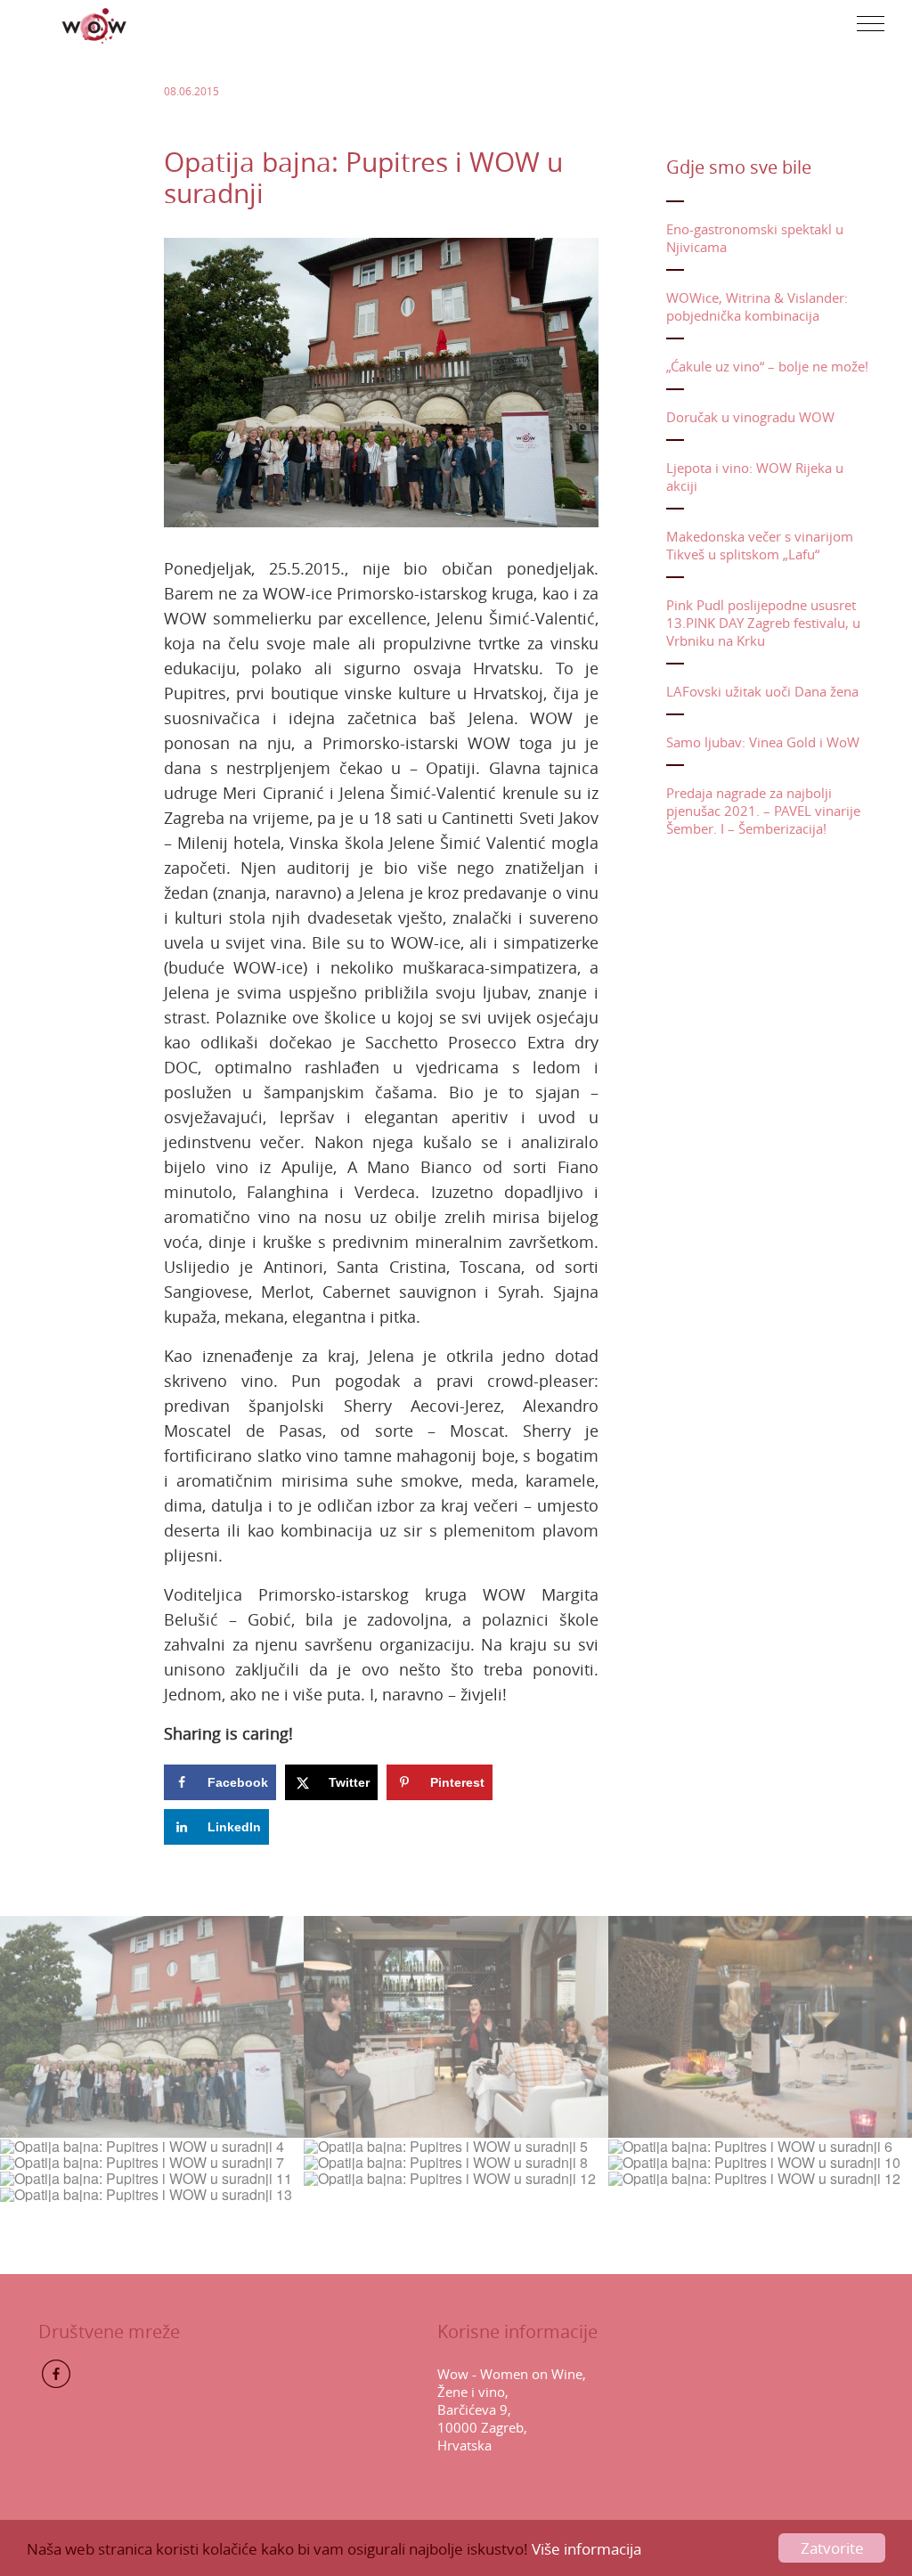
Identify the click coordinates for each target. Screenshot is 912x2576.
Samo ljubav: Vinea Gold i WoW (763, 742)
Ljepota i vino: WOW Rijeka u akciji (755, 477)
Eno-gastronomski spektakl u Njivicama (755, 238)
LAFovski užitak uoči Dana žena (762, 691)
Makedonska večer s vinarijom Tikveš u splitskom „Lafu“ (760, 545)
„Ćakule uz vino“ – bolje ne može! (767, 366)
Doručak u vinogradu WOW (750, 417)
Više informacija (586, 2549)
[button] (871, 24)
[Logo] (94, 24)
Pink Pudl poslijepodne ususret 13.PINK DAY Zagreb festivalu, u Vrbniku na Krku (763, 623)
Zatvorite (832, 2548)
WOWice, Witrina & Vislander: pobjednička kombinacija (757, 306)
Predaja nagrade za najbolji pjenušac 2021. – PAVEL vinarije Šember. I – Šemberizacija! (763, 811)
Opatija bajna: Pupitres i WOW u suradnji (363, 178)
